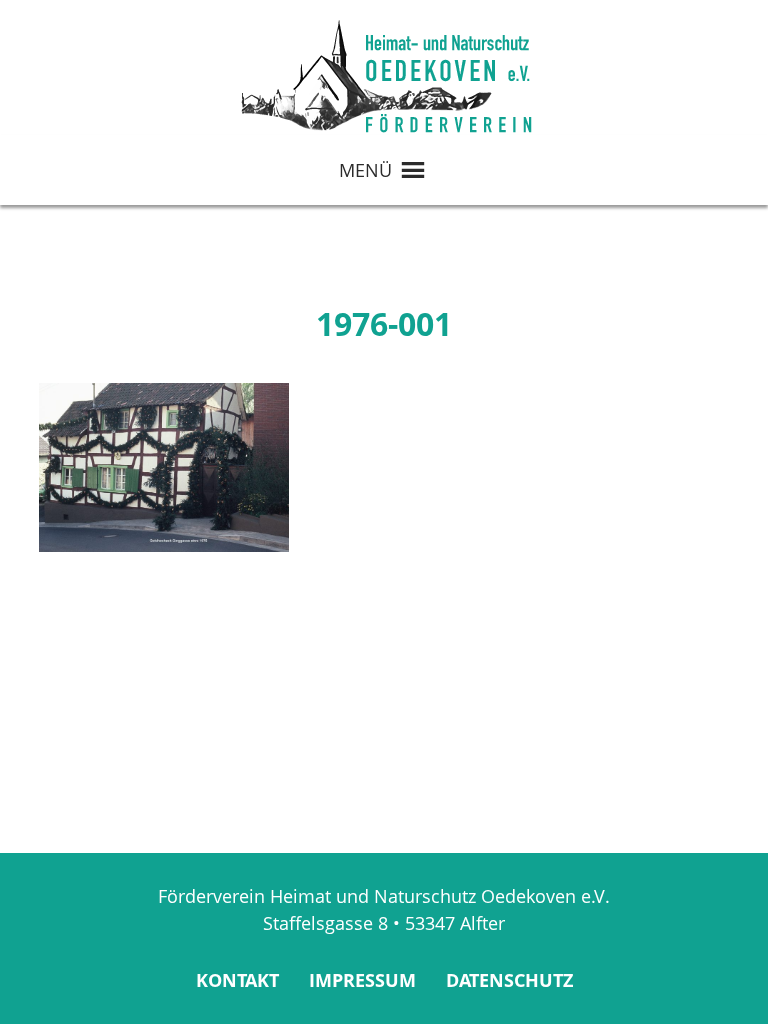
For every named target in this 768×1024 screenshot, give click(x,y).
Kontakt (237, 980)
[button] (365, 170)
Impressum (362, 980)
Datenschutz (509, 980)
